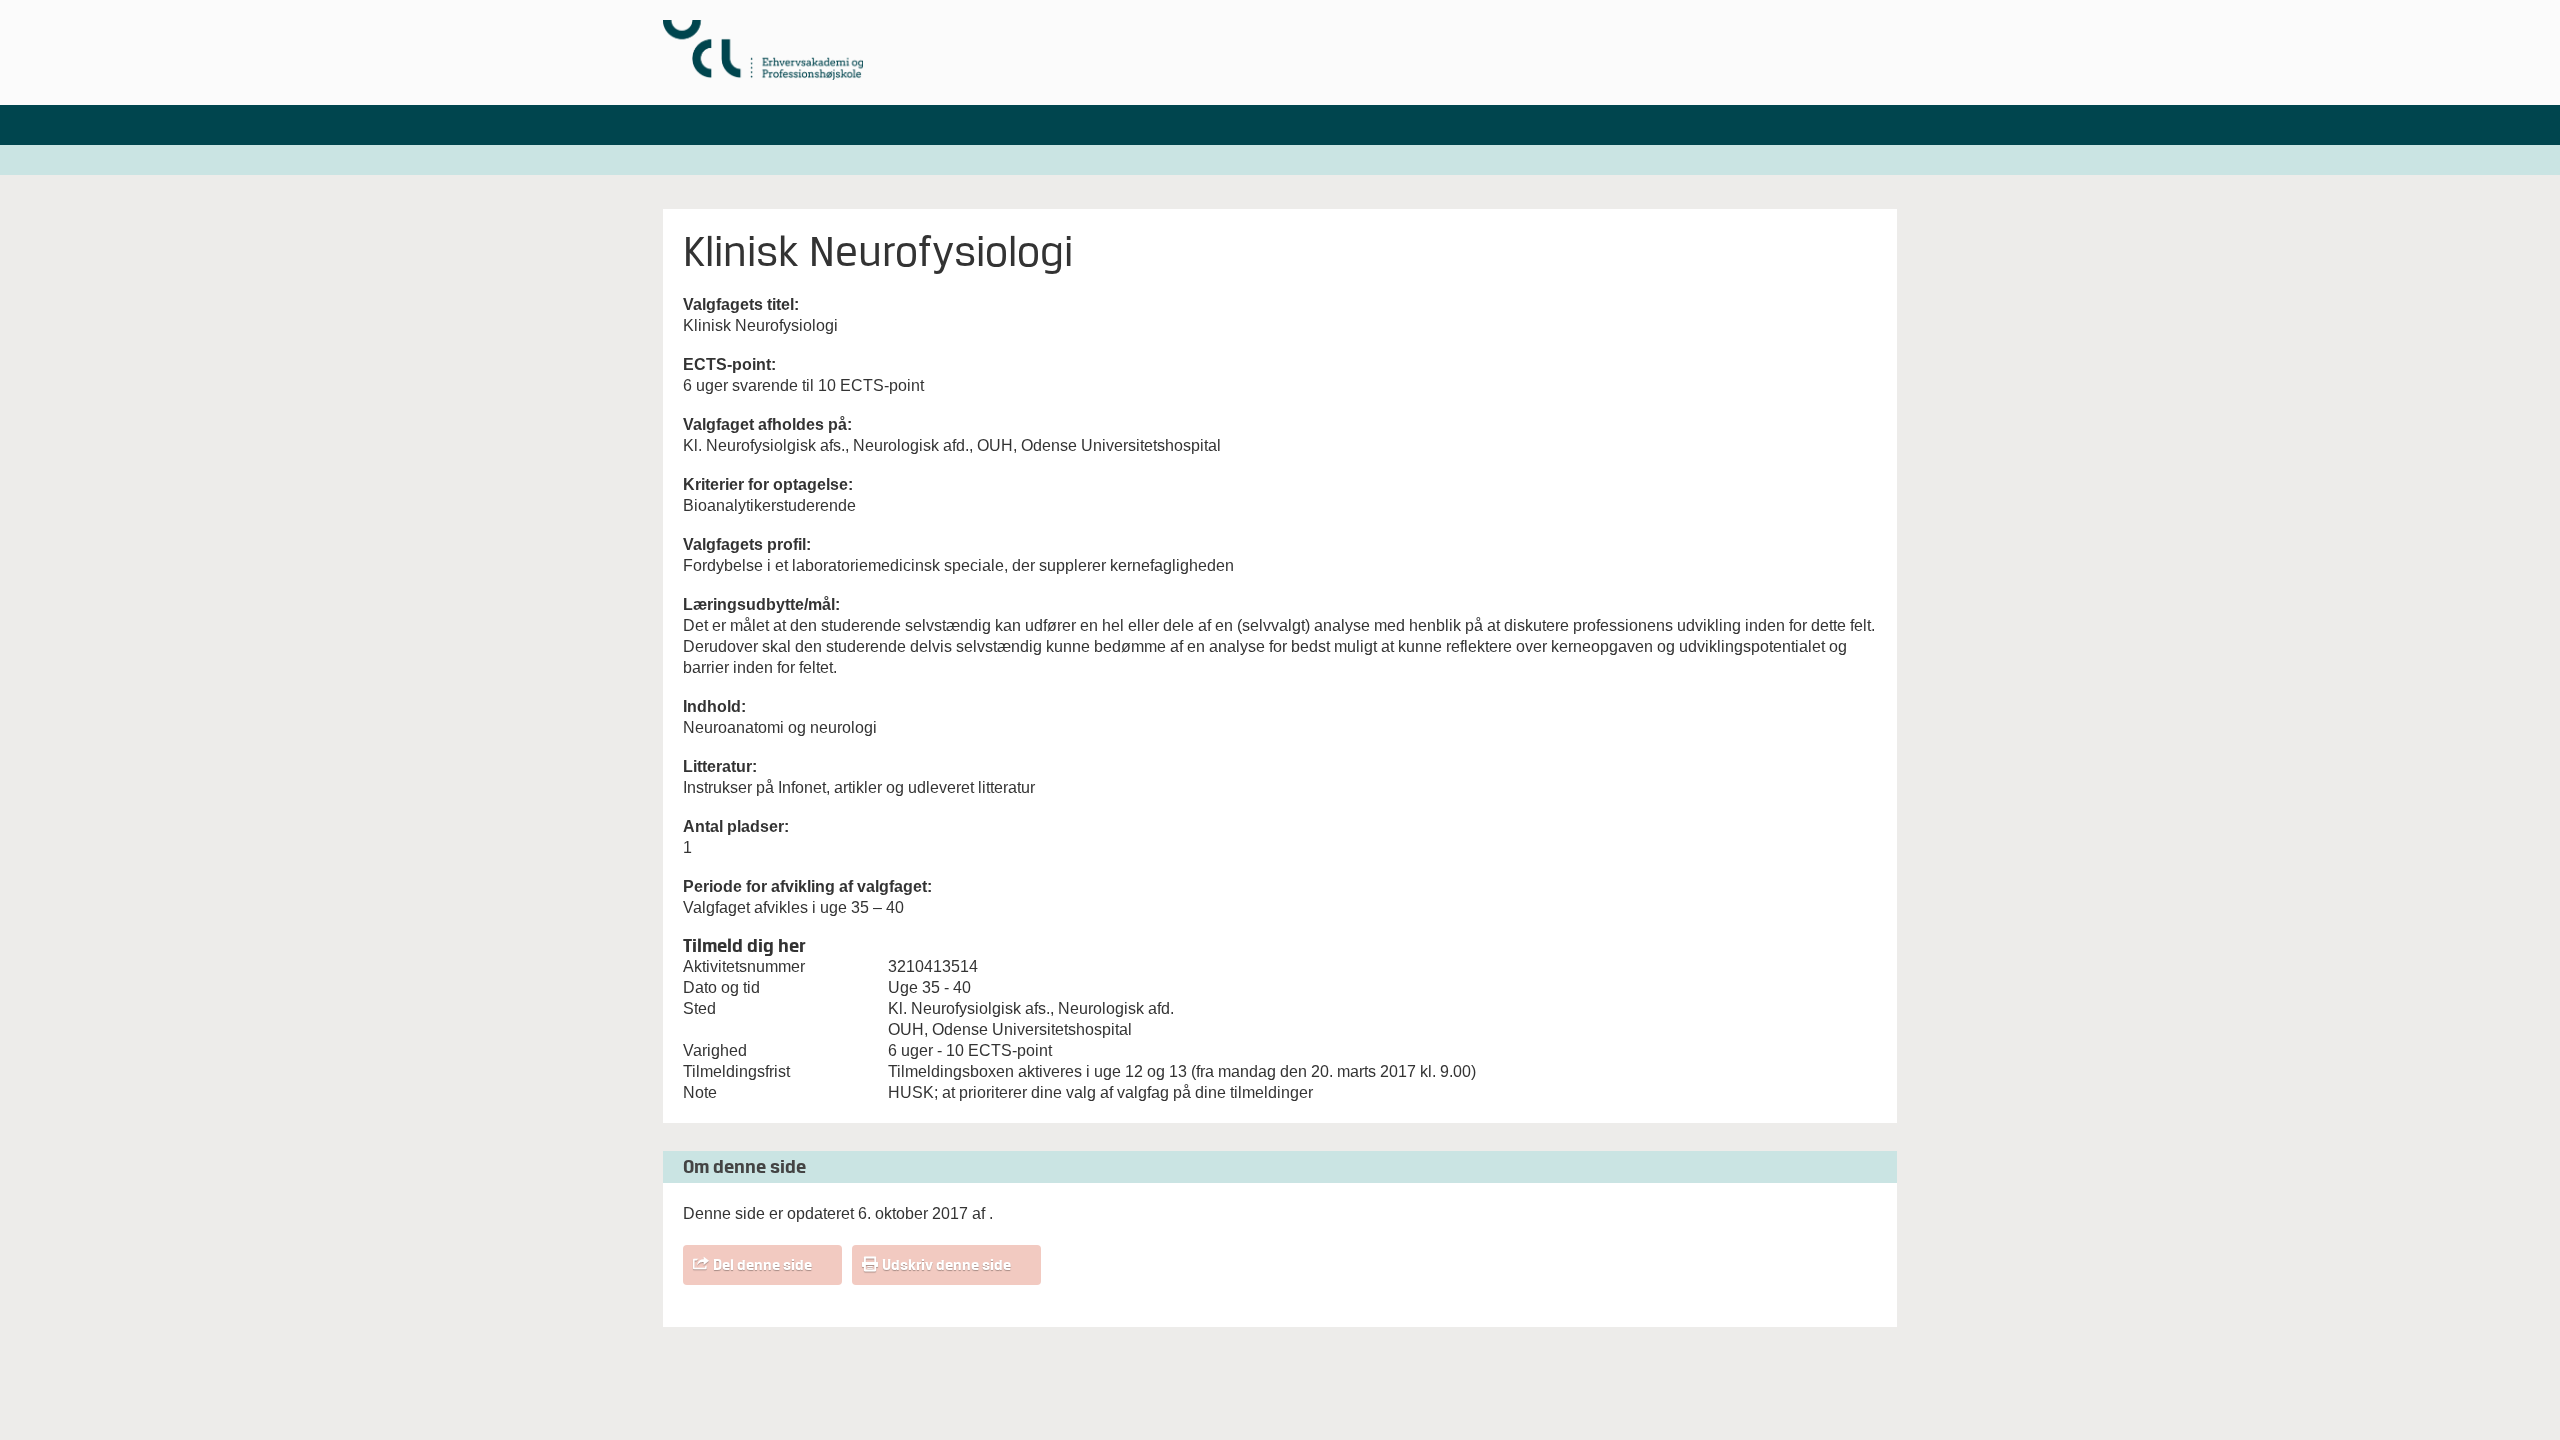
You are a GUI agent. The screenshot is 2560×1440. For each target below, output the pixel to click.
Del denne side (762, 1265)
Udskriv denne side (946, 1265)
